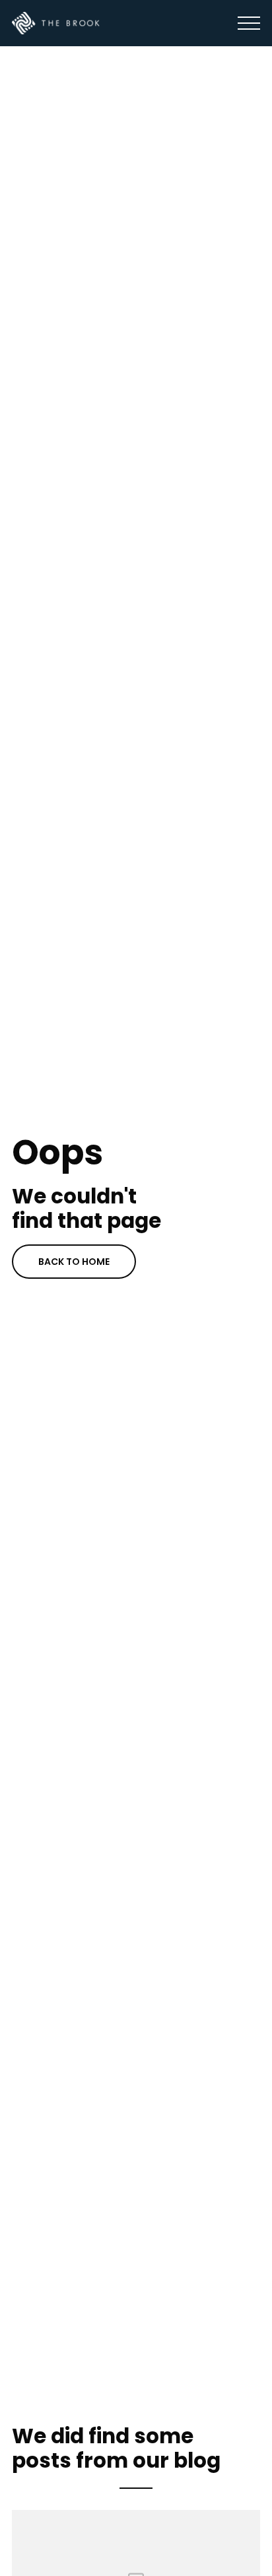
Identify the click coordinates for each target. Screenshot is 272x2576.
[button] (249, 23)
